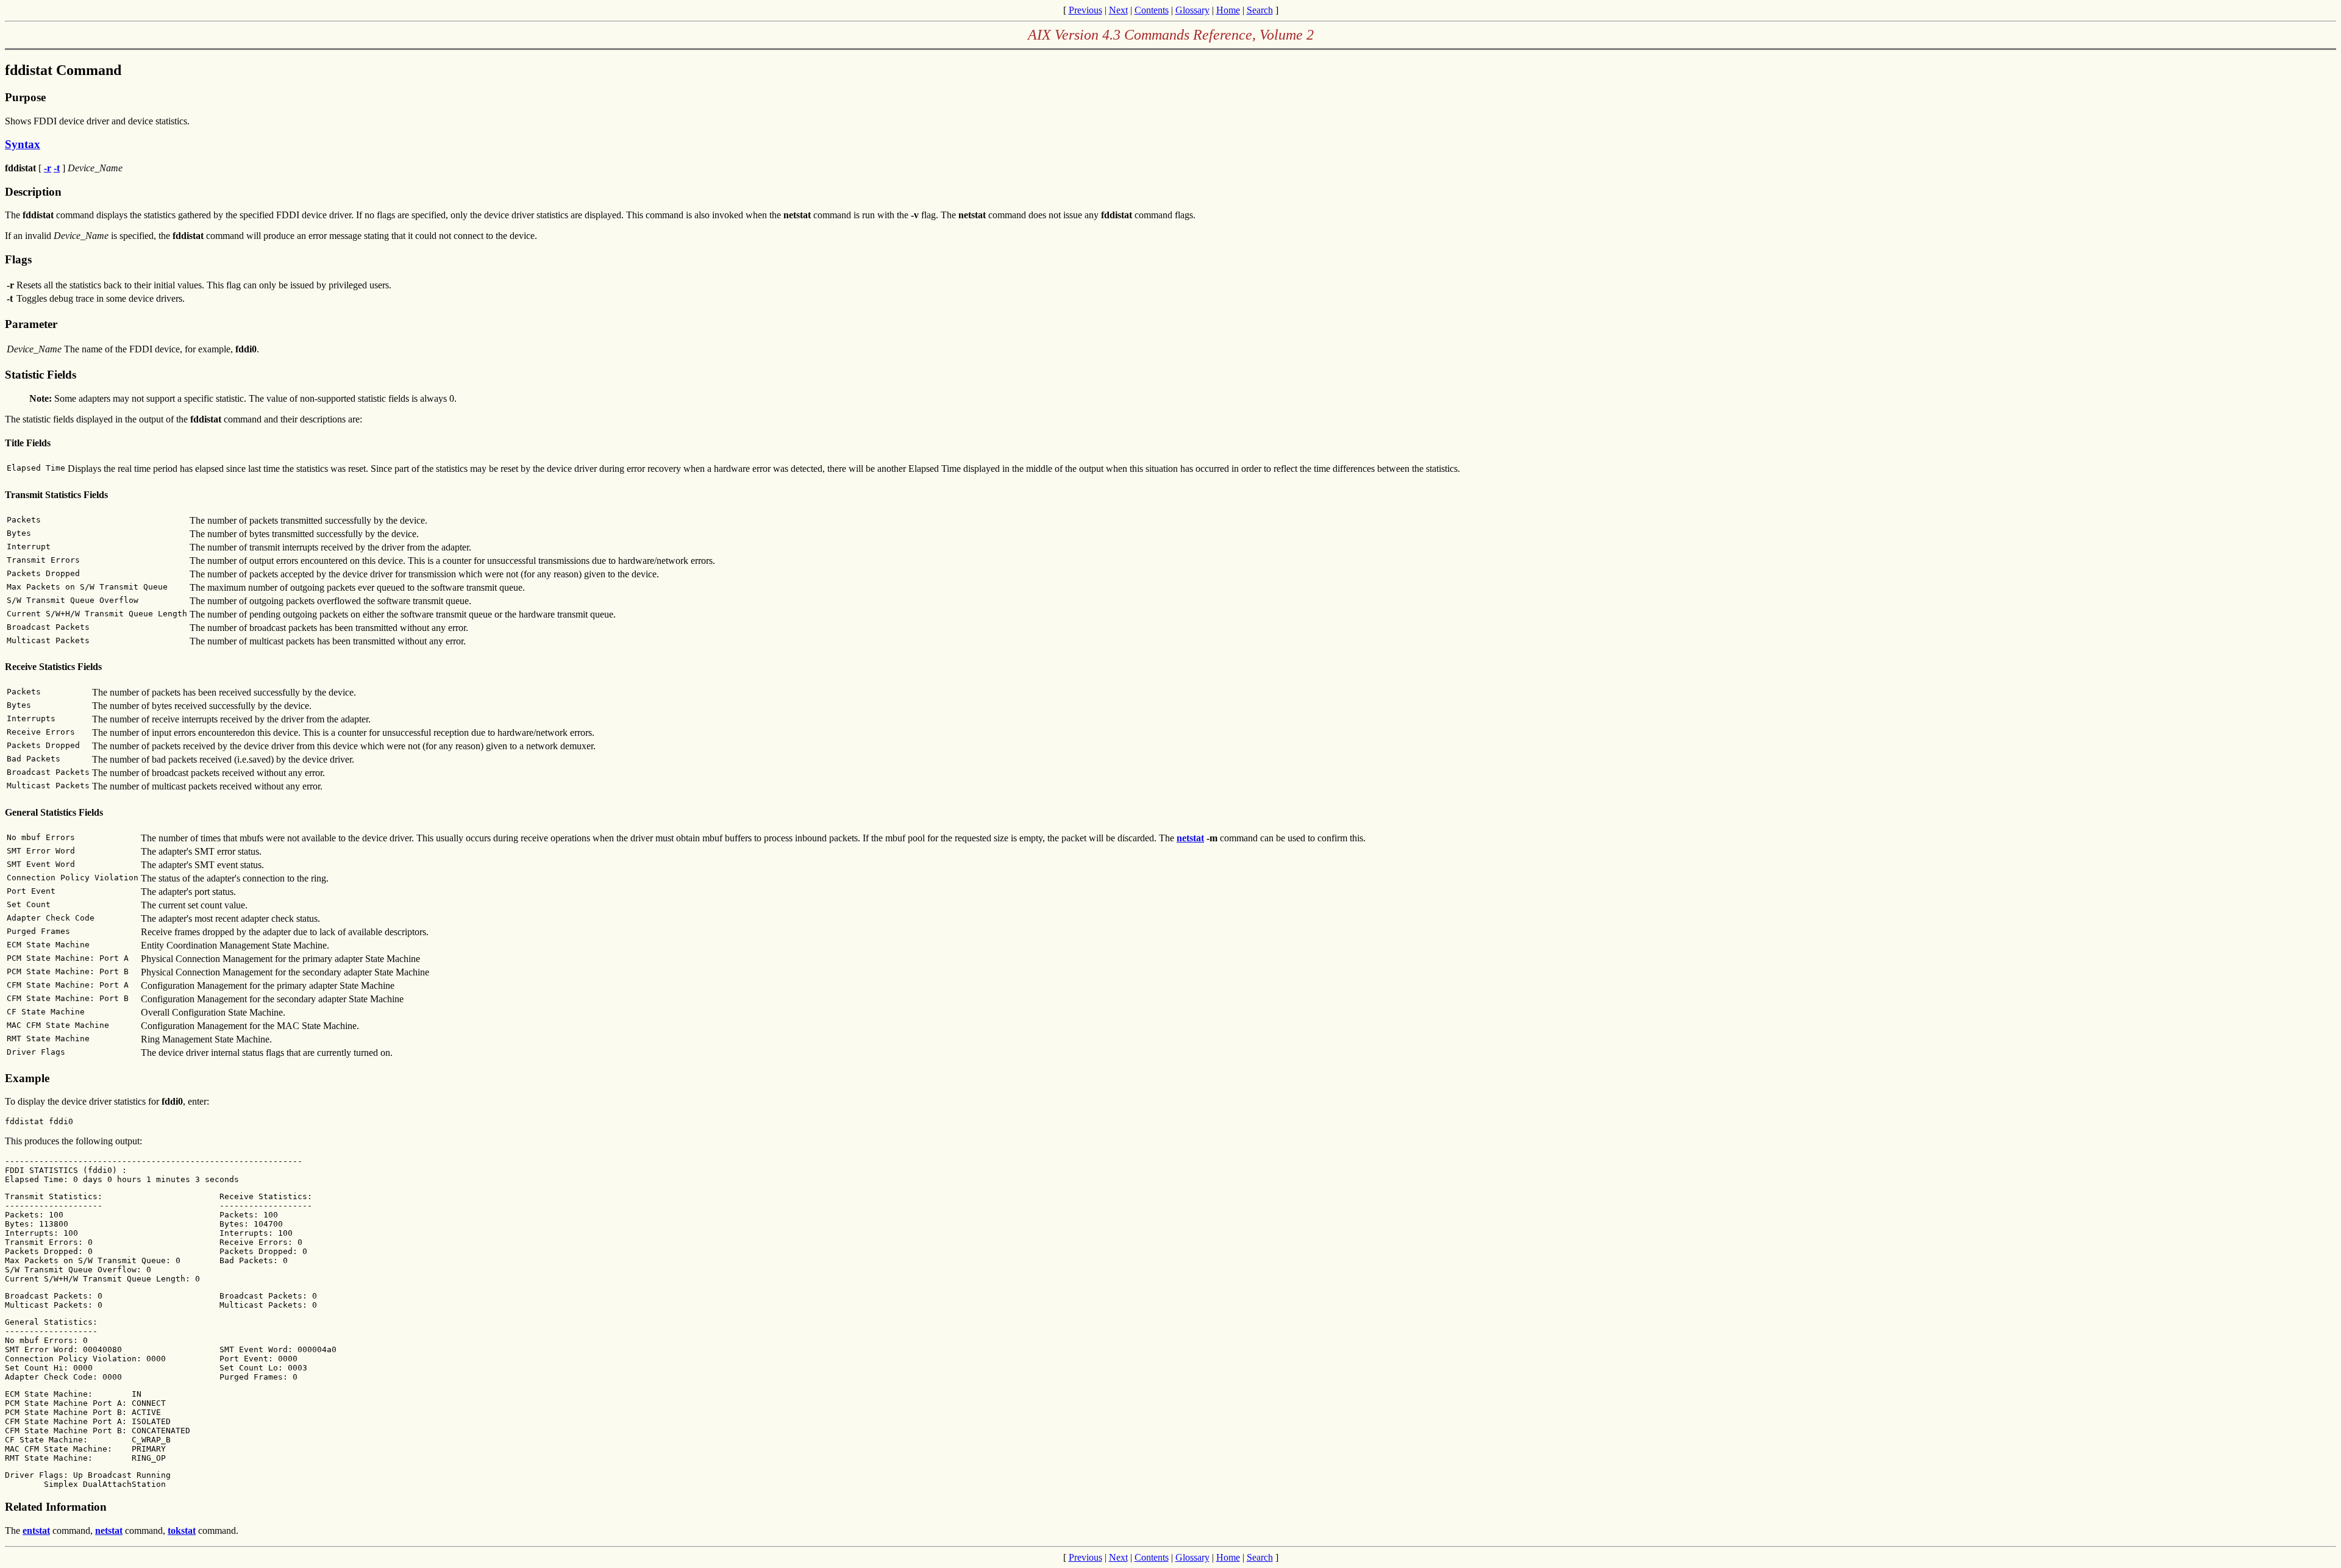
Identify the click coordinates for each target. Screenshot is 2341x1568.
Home (1228, 10)
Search (1260, 10)
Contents (1152, 10)
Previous (1085, 10)
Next (1118, 10)
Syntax (23, 144)
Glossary (1192, 10)
